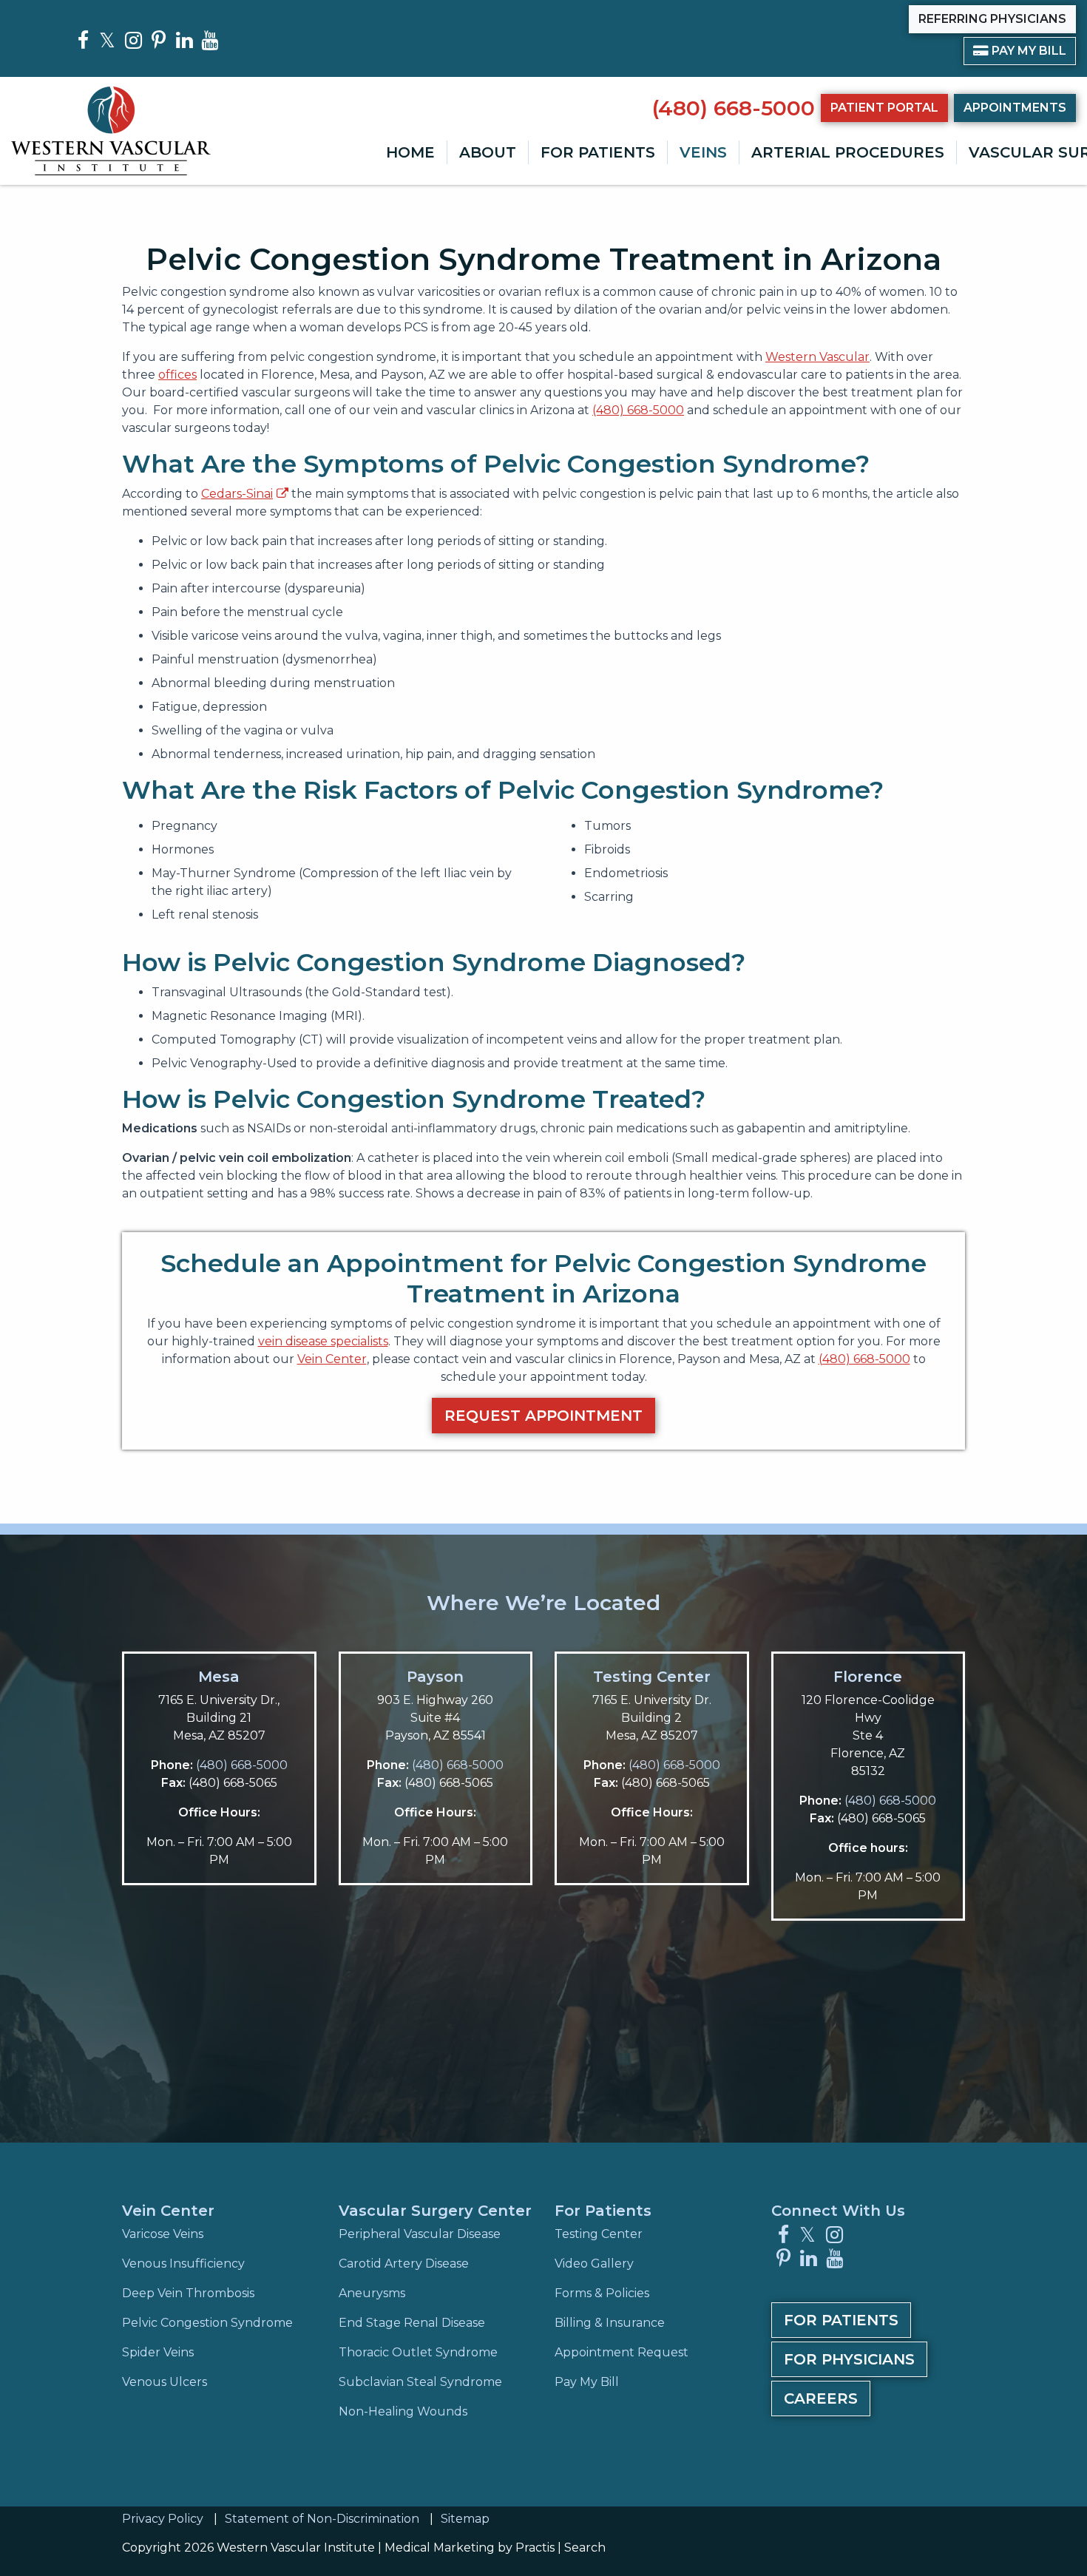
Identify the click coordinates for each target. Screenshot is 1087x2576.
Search (585, 2548)
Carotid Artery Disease (404, 2264)
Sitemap (465, 2519)
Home (410, 152)
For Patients (598, 152)
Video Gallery (594, 2264)
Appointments (1015, 108)
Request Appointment (543, 1416)
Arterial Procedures (848, 152)
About (488, 152)
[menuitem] (410, 152)
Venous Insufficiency (183, 2264)
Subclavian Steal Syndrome (420, 2382)
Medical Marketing (440, 2548)
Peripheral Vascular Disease (420, 2234)
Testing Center (652, 1677)
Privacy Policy (163, 2519)
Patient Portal (884, 108)
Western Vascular (817, 357)
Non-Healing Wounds (403, 2411)
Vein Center (332, 1359)
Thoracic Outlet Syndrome (418, 2352)
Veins (703, 152)
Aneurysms (372, 2293)
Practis (535, 2548)
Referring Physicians (992, 19)
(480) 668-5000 (734, 108)
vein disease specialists (323, 1341)
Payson (435, 1677)
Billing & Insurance (610, 2323)
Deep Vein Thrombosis (188, 2293)
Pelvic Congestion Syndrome (207, 2323)
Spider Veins (158, 2352)
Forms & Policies (602, 2293)
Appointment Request (622, 2352)
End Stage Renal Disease (412, 2323)
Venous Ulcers (165, 2382)
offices (177, 375)
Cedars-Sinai (237, 494)
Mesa (219, 1677)
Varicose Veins (163, 2234)
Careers (821, 2398)
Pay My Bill (1020, 50)
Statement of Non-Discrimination (322, 2519)
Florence (868, 1677)
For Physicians (849, 2359)
